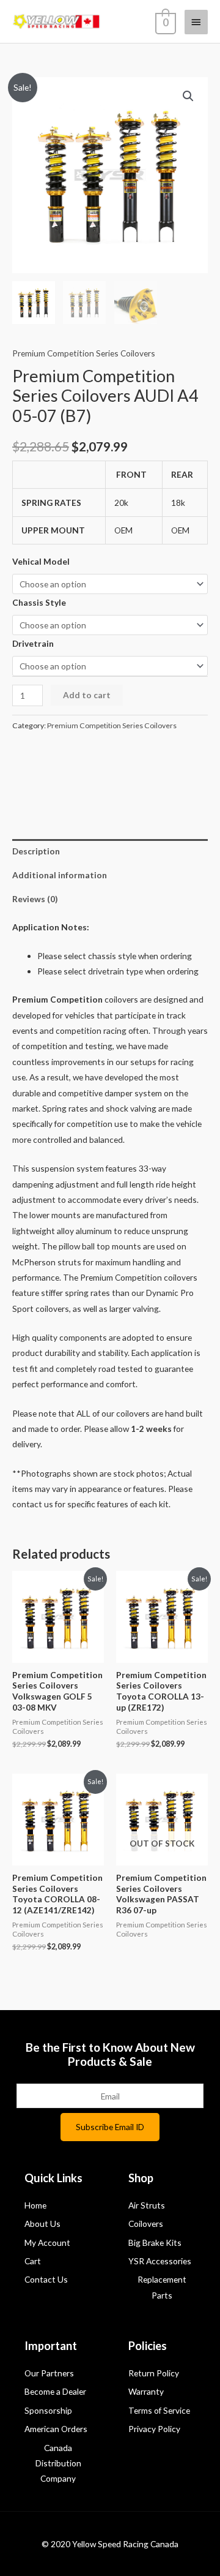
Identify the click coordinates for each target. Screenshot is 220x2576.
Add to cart (87, 695)
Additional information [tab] (60, 875)
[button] (188, 96)
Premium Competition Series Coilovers (84, 353)
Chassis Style (39, 602)
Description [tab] (36, 851)
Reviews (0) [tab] (35, 899)
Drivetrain (33, 643)
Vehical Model (41, 561)
